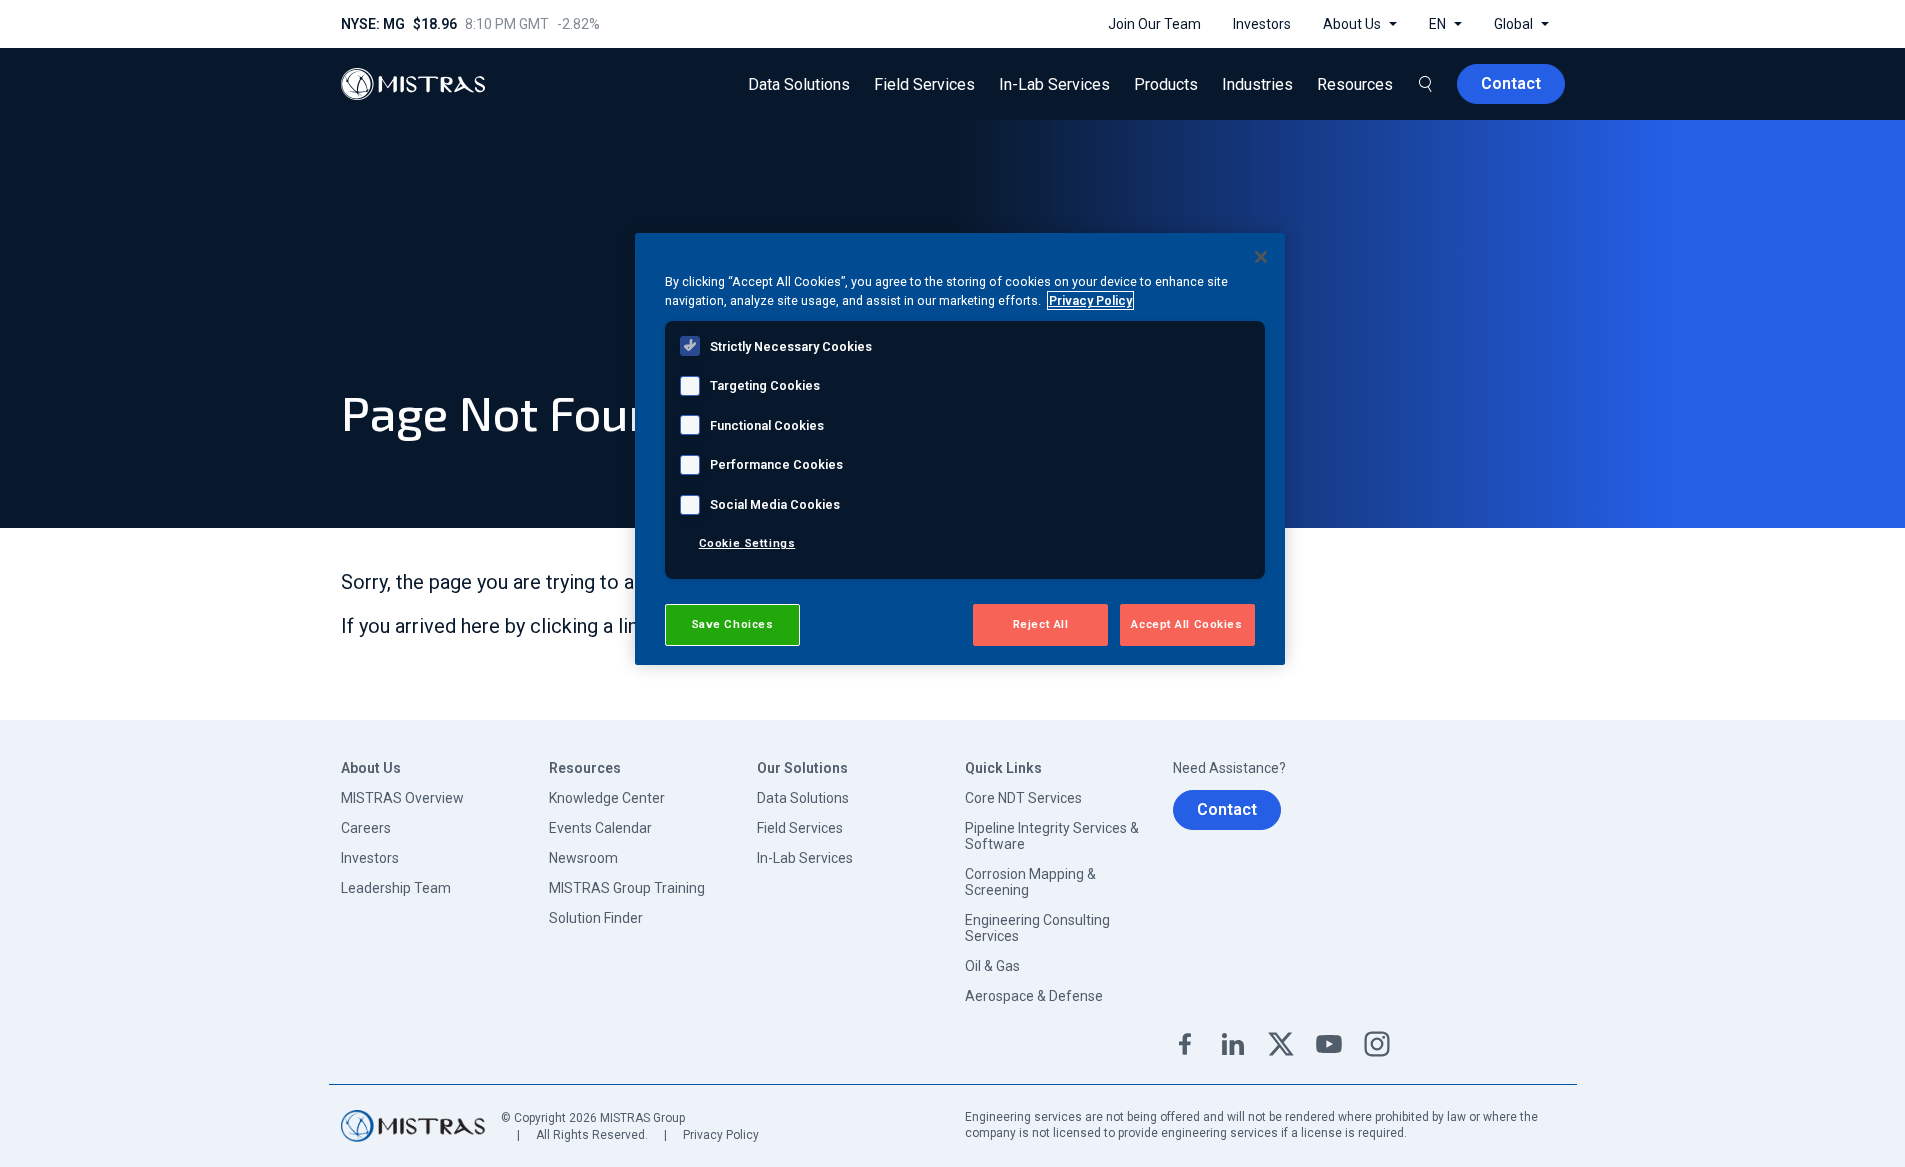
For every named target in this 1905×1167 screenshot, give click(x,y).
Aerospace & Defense (1034, 996)
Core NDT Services (1023, 798)
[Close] (1261, 257)
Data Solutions (803, 798)
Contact (1227, 809)
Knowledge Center (607, 798)
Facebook (1185, 1044)
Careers (366, 828)
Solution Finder (596, 918)
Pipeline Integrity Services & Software (1052, 836)
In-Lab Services (805, 858)
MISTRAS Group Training (627, 888)
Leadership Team (396, 888)
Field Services (800, 828)
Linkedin (1233, 1044)
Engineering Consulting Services (1037, 928)
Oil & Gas (992, 966)
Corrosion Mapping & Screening (1030, 882)
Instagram (1377, 1044)
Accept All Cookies (1186, 624)
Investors (370, 858)
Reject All (1041, 624)
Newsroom (583, 858)
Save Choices (732, 624)
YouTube (1329, 1044)
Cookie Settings (747, 543)
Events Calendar (600, 828)
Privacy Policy (721, 1135)
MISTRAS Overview (402, 798)
